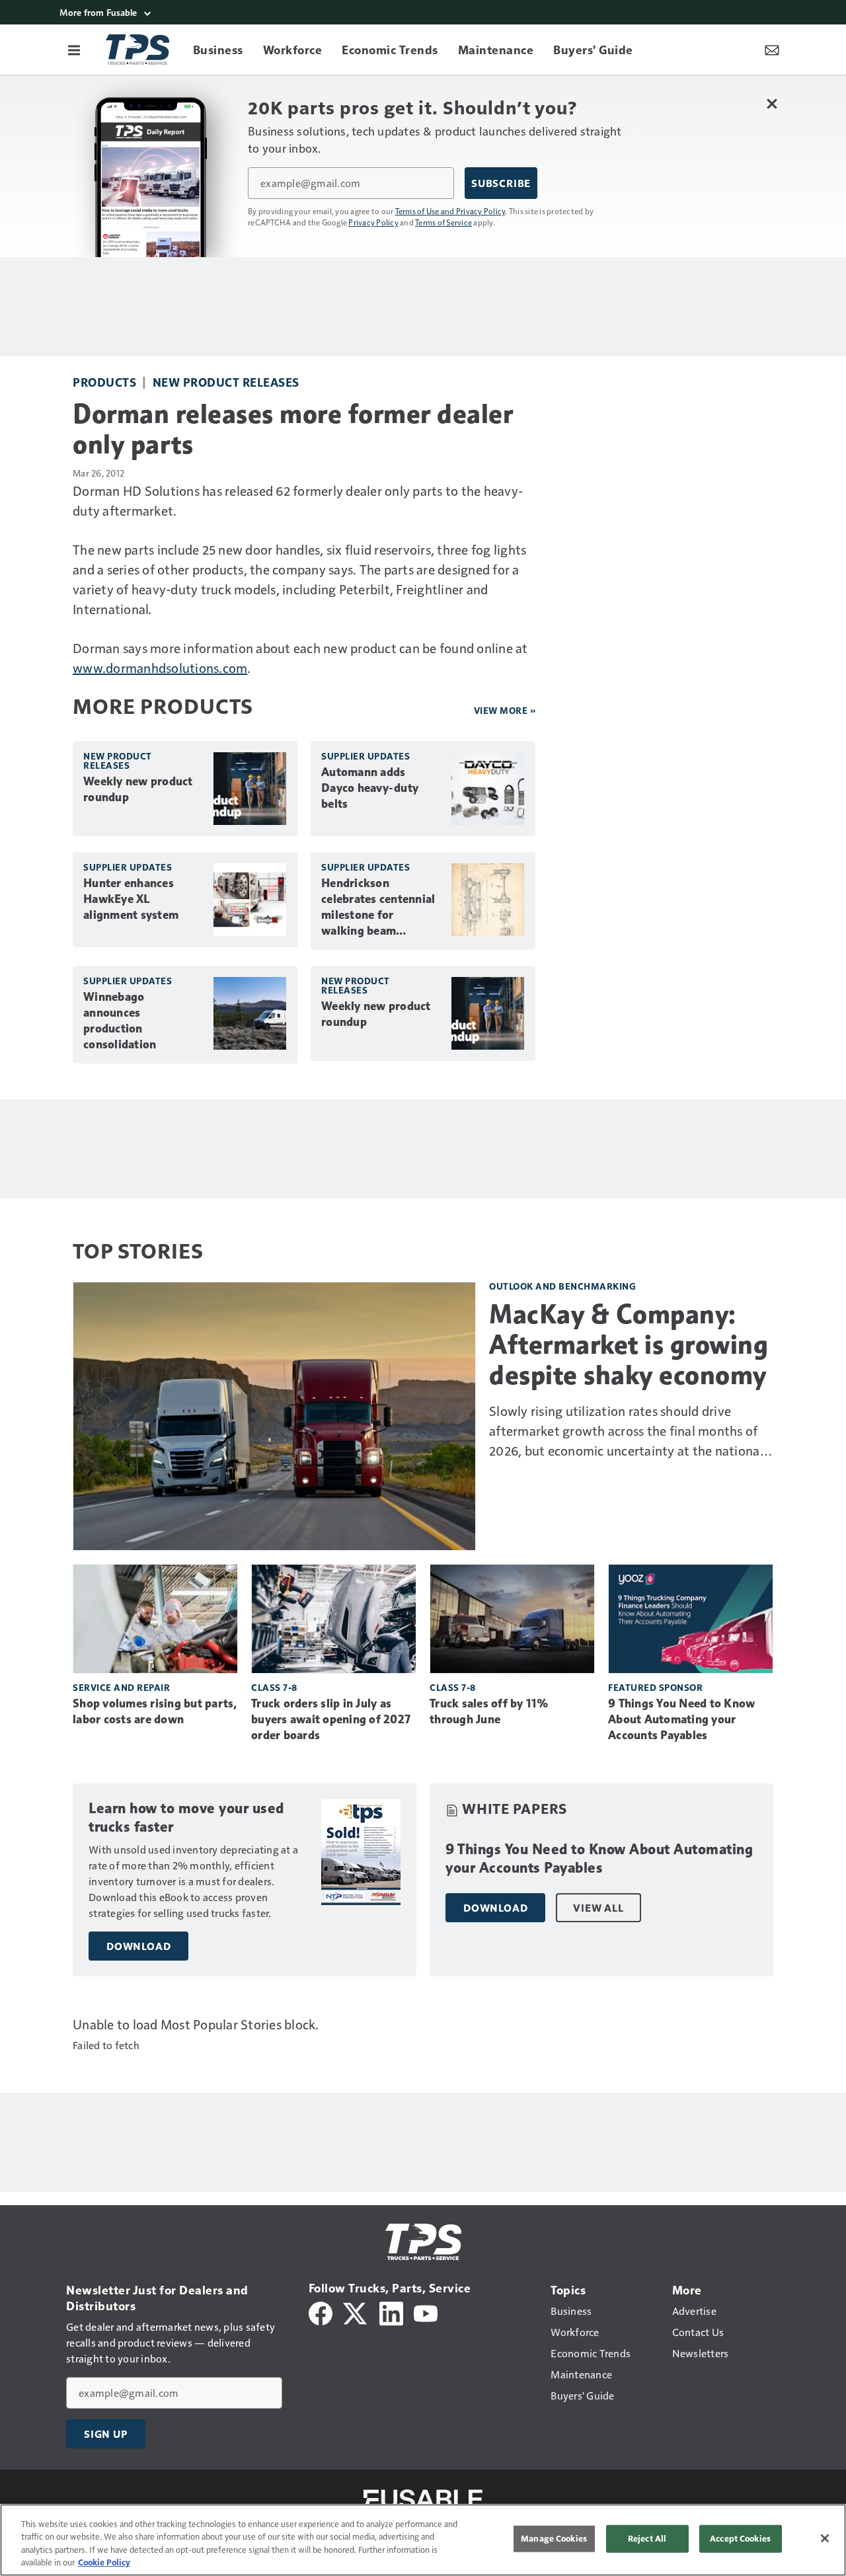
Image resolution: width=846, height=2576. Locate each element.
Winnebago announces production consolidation (120, 1021)
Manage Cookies (554, 2538)
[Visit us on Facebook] (321, 2312)
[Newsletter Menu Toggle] (772, 50)
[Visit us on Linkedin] (391, 2312)
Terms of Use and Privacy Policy (450, 211)
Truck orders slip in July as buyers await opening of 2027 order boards (331, 1719)
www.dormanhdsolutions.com (160, 668)
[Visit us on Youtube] (426, 2312)
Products (104, 382)
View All (598, 1908)
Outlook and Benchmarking (562, 1286)
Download (138, 1946)
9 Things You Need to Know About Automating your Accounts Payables (681, 1719)
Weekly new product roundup (138, 789)
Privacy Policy (373, 222)
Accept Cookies (740, 2538)
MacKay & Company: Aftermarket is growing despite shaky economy (629, 1345)
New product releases (226, 382)
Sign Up (106, 2434)
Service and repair (121, 1687)
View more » (505, 710)
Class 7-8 (274, 1687)
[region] (423, 2540)
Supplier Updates (365, 756)
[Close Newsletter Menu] (772, 103)
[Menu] (74, 50)
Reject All (647, 2538)
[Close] (825, 2538)
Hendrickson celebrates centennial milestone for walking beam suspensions (378, 908)
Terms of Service (443, 222)
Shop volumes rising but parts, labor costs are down (155, 1711)
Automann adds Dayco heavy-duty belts (370, 788)
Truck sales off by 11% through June (489, 1711)
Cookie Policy (104, 2562)
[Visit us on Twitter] (356, 2312)
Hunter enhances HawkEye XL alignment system (131, 899)
